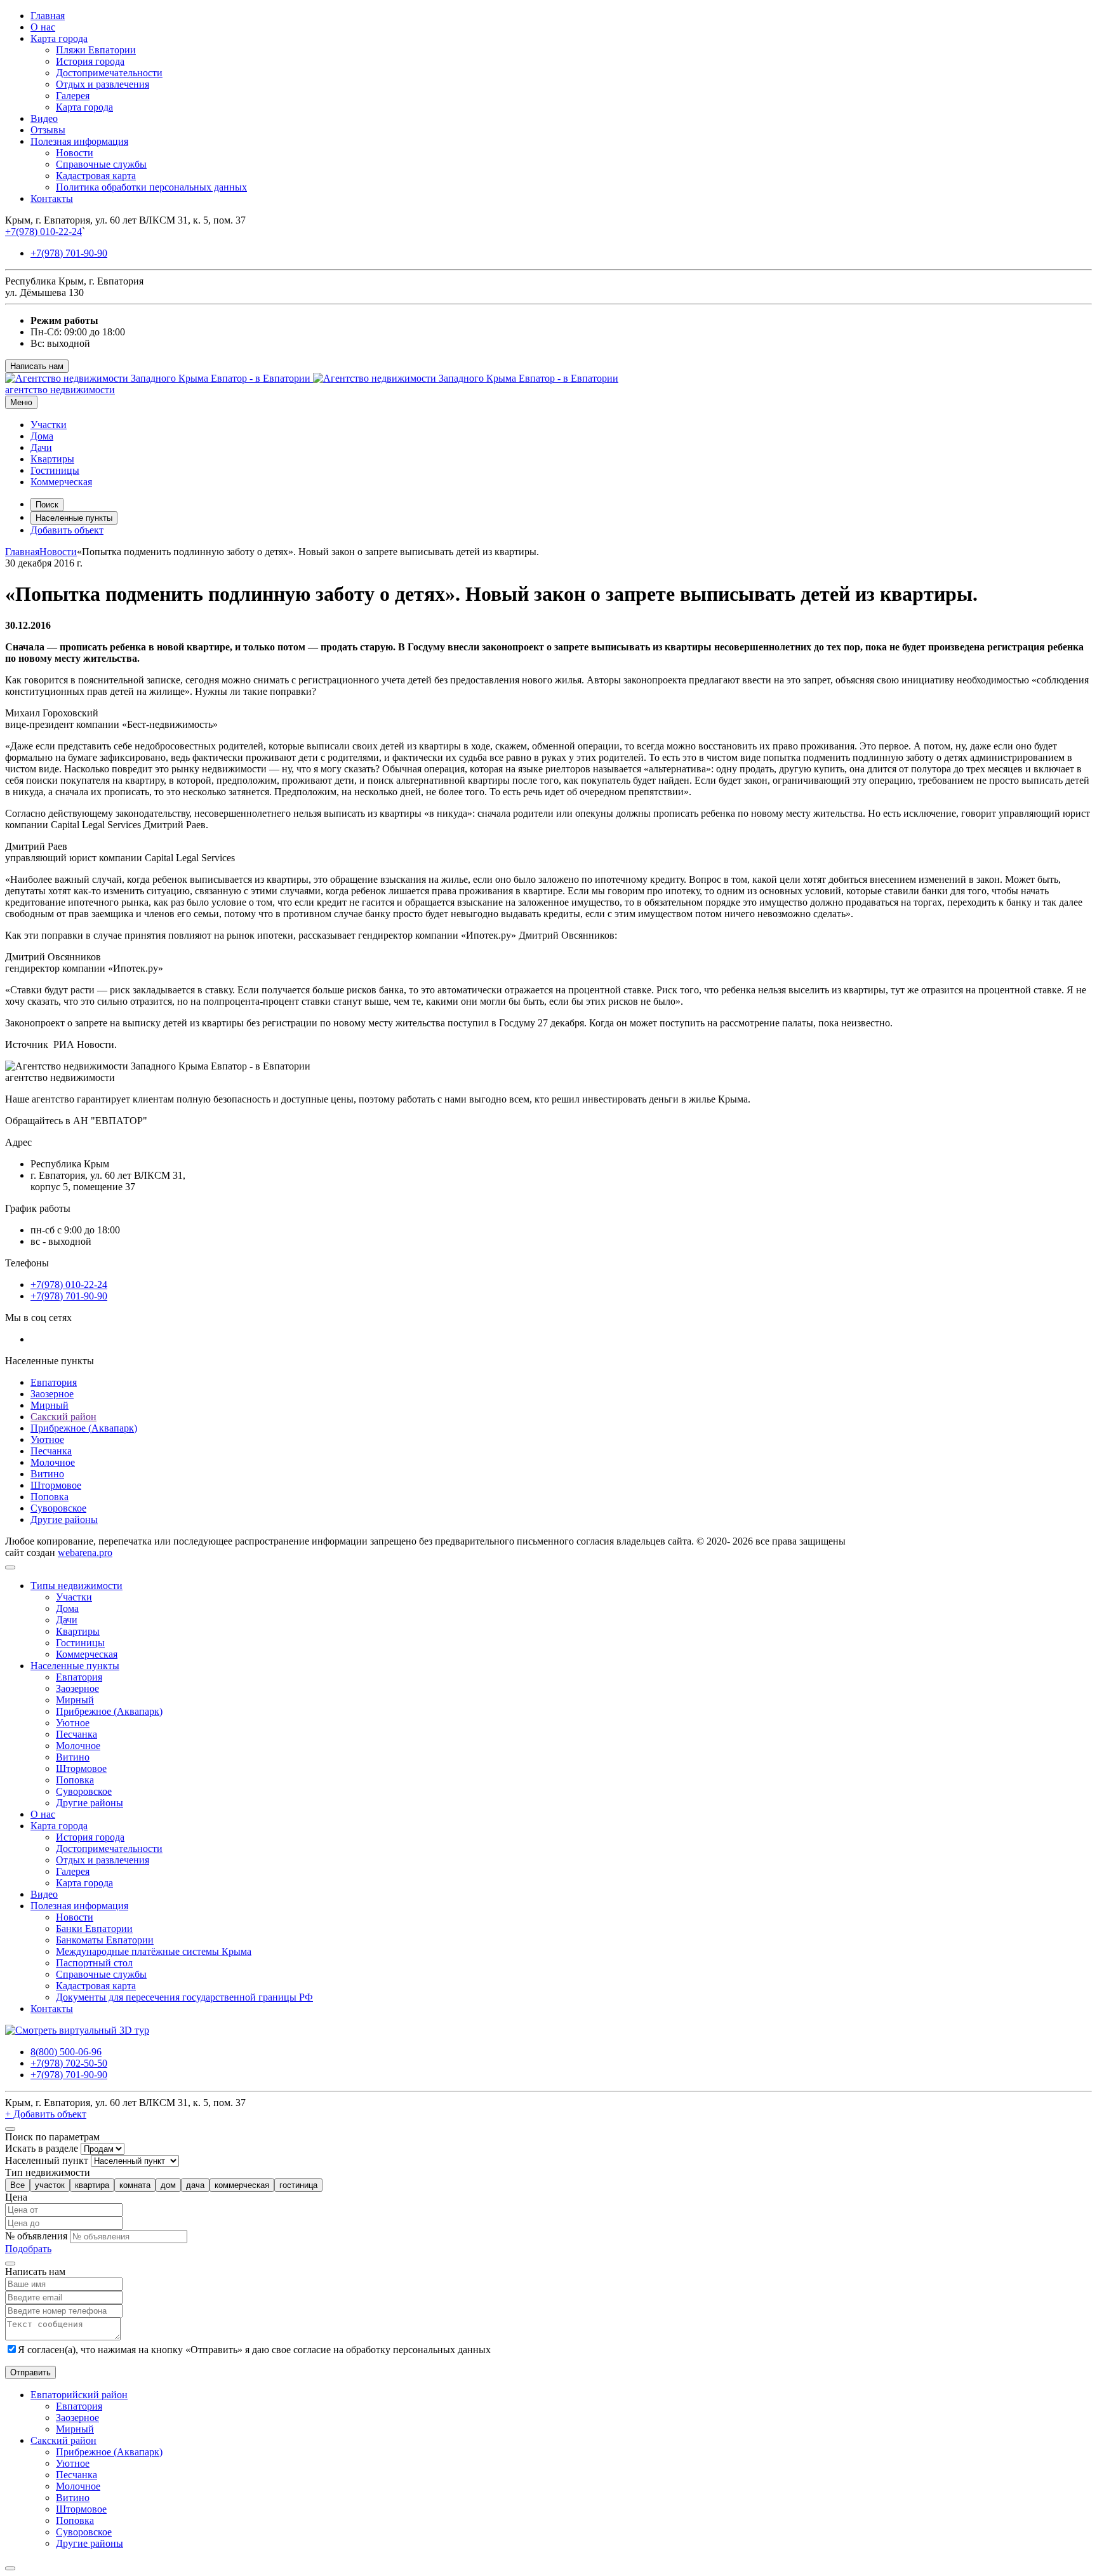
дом (168, 2185)
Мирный (50, 1405)
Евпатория (54, 1382)
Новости (75, 153)
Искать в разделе (42, 2148)
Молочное (53, 1462)
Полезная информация (79, 141)
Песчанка (51, 1451)
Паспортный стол (94, 1963)
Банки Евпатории (94, 1929)
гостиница (298, 2185)
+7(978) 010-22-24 (43, 231)
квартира (92, 2185)
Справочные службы (101, 164)
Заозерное (52, 1394)
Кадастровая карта (96, 176)
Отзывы (48, 130)
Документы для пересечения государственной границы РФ (184, 1997)
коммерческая (242, 2185)
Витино (47, 1474)
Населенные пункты (74, 518)
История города (90, 61)
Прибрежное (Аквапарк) (84, 1428)
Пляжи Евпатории (96, 50)
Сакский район (63, 1417)
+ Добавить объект (46, 2114)
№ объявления (36, 2236)
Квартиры (52, 459)
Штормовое (56, 1485)
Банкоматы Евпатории (105, 1940)
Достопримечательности (109, 73)
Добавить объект (67, 530)
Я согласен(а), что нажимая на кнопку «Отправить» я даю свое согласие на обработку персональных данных (254, 2350)
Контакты (52, 198)
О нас (43, 27)
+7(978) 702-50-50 (69, 2063)
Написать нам (37, 366)
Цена (16, 2197)
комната (135, 2185)
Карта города (59, 38)
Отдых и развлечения (103, 84)
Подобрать (28, 2249)
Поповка (50, 1497)
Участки (49, 425)
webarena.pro (85, 1553)
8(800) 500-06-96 (66, 2052)
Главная (48, 16)
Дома (42, 436)
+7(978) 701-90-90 (69, 253)
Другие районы (64, 1519)
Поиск (47, 505)
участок (50, 2185)
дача (195, 2185)
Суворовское (58, 1508)
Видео (44, 118)
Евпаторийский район (79, 2395)
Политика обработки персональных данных (151, 187)
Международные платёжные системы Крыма (154, 1951)
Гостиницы (55, 470)
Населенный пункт (47, 2160)
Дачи (41, 447)
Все (17, 2185)
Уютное (47, 1439)
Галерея (73, 96)
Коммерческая (61, 482)
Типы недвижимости (76, 1586)
